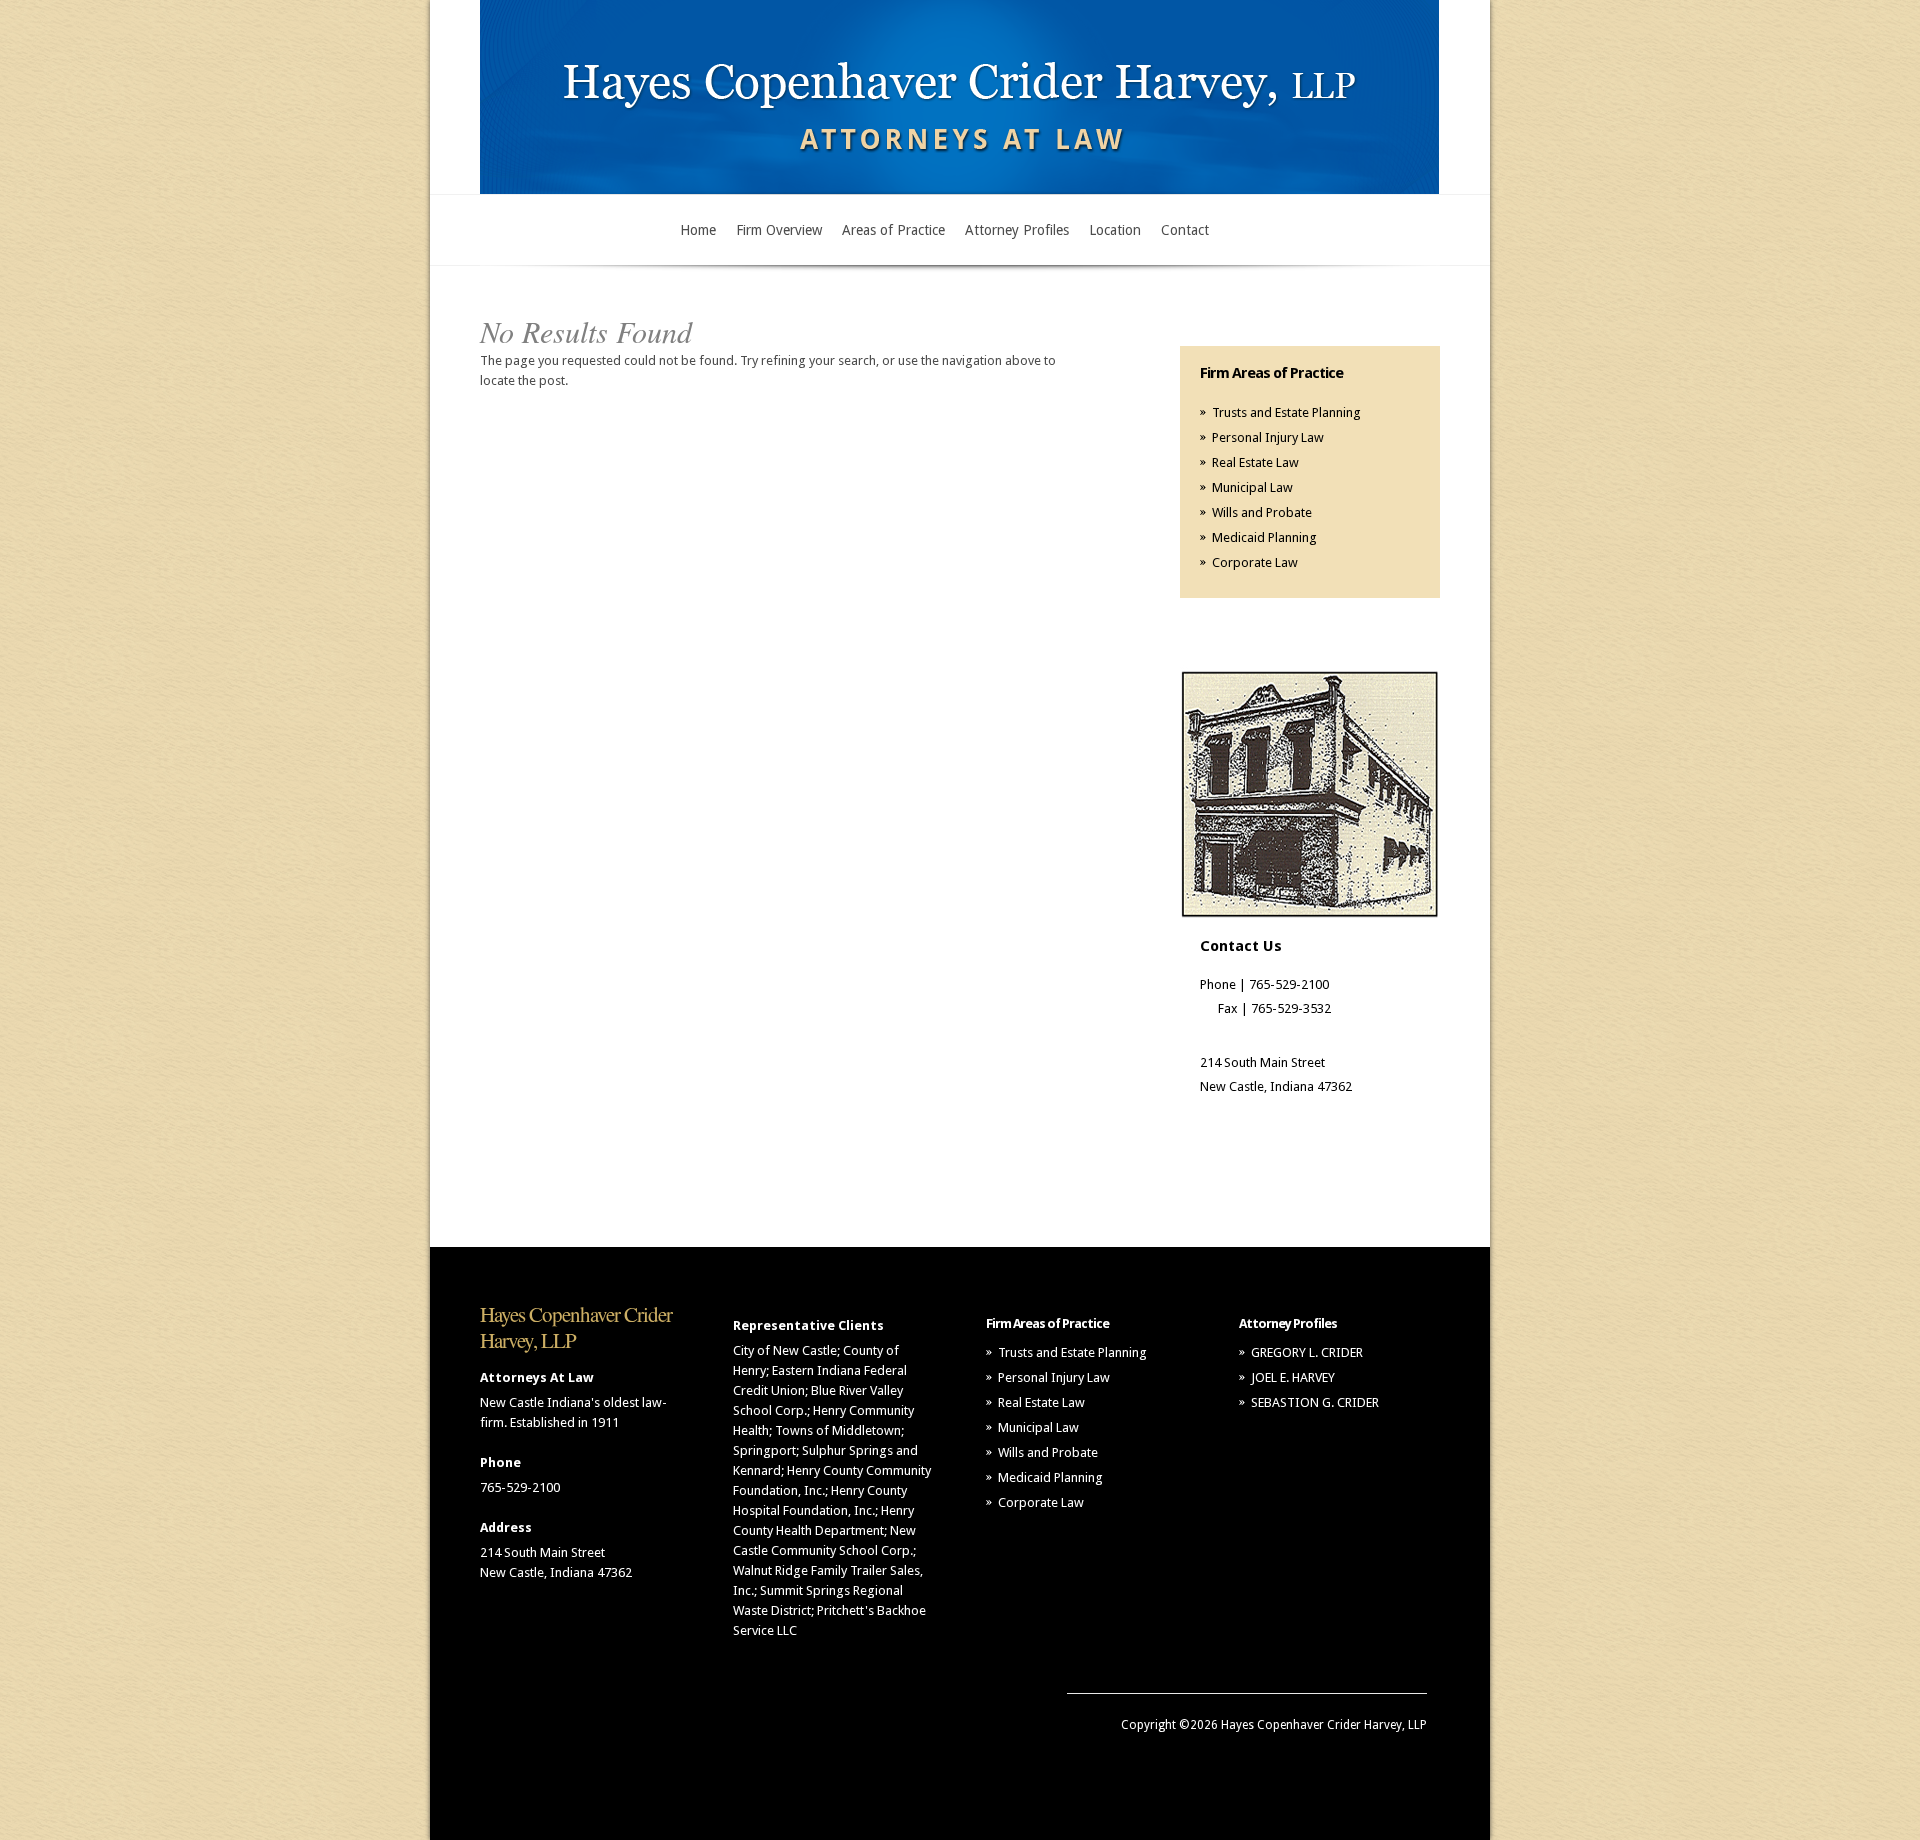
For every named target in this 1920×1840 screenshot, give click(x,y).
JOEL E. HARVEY (1293, 1377)
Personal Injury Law (1268, 437)
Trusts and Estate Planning (1286, 412)
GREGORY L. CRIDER (1307, 1352)
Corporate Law (1255, 562)
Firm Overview (779, 230)
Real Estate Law (1255, 462)
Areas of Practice (893, 230)
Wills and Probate (1262, 512)
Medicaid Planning (1264, 537)
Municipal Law (1252, 487)
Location (1115, 230)
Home (698, 230)
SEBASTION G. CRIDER (1315, 1402)
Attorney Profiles (1017, 230)
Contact (1185, 230)
